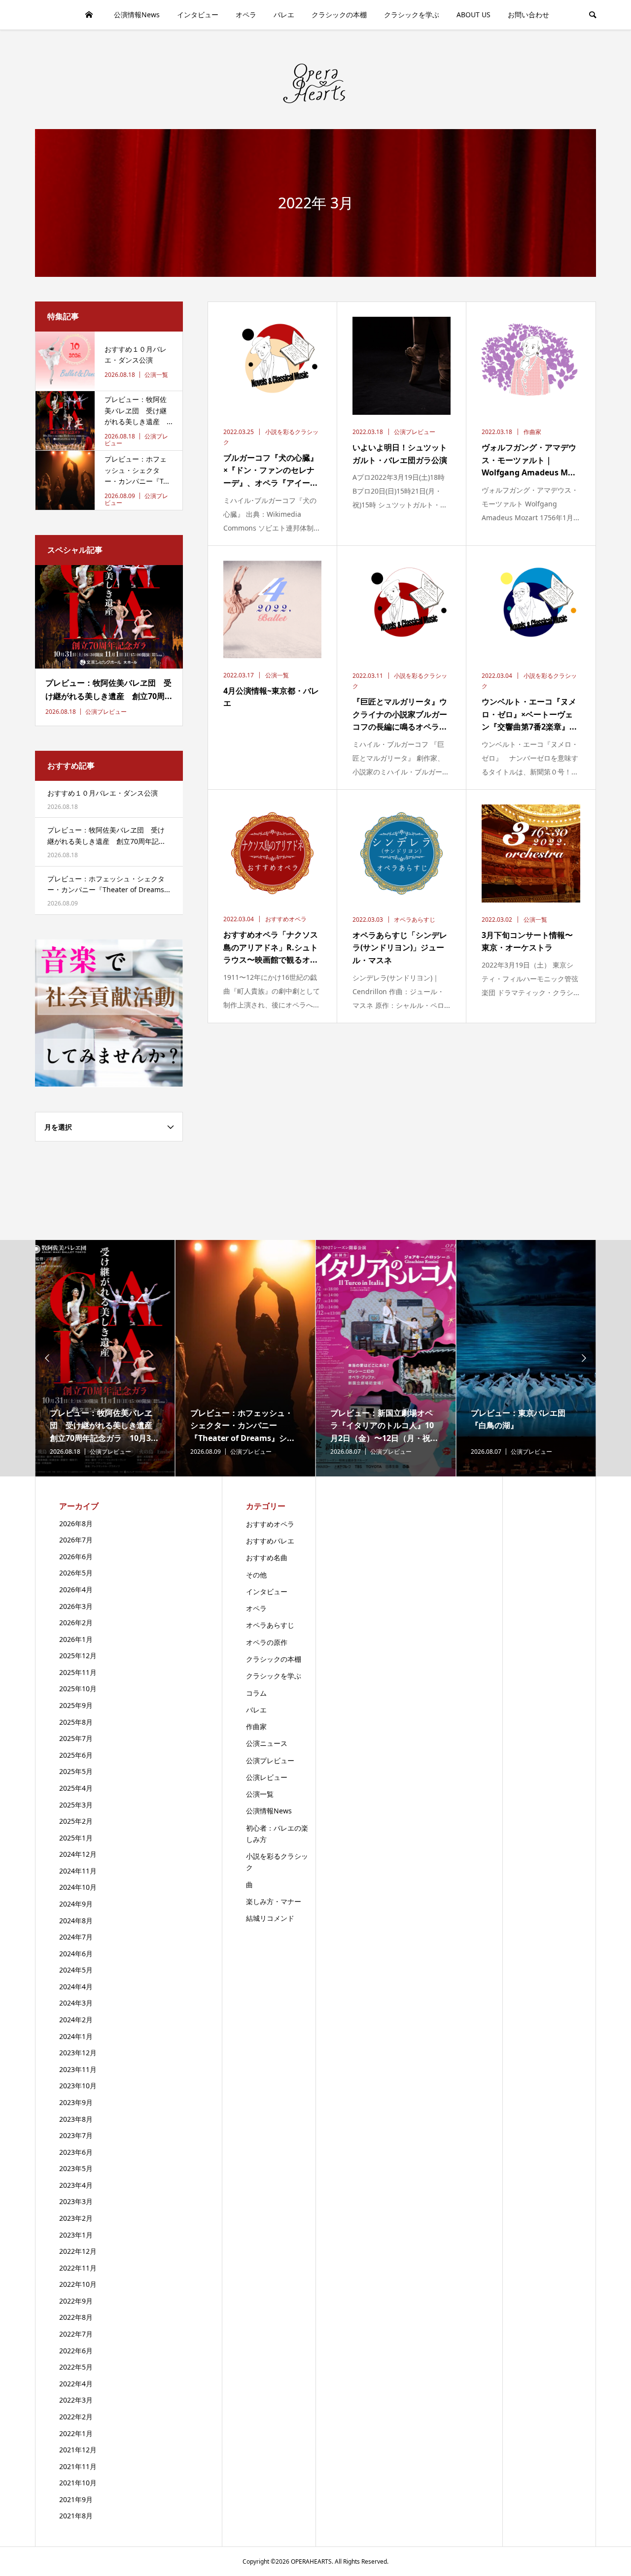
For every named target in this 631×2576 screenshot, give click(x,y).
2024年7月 (76, 1937)
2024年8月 (76, 1921)
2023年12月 (78, 2053)
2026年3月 (76, 1606)
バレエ (284, 15)
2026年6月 (76, 1556)
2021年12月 (78, 2450)
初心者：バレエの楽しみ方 (277, 1834)
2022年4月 (76, 2384)
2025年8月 (76, 1722)
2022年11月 (78, 2268)
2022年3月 (76, 2400)
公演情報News (137, 15)
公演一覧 (260, 1794)
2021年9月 (76, 2499)
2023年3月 (76, 2201)
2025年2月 (76, 1821)
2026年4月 (76, 1589)
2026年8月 (76, 1523)
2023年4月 (76, 2185)
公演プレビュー (270, 1760)
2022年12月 (78, 2251)
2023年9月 (76, 2102)
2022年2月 (76, 2417)
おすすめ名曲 (267, 1557)
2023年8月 (76, 2119)
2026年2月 (76, 1623)
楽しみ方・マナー (274, 1901)
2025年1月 (76, 1838)
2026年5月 (76, 1573)
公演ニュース (267, 1743)
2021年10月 (78, 2483)
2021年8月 (76, 2516)
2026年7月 (76, 1540)
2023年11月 (78, 2069)
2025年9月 (76, 1705)
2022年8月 (76, 2317)
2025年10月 (78, 1689)
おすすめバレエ (270, 1541)
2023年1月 (76, 2235)
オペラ (246, 15)
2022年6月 (76, 2351)
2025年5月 (76, 1771)
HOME (89, 15)
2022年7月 (76, 2334)
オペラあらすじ (270, 1625)
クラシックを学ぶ (412, 15)
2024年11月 (78, 1871)
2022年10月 (78, 2284)
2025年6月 (76, 1755)
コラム (256, 1693)
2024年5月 (76, 1970)
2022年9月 (76, 2301)
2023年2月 (76, 2218)
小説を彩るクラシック (277, 1862)
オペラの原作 (267, 1642)
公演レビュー (267, 1777)
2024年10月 (78, 1887)
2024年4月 (76, 1987)
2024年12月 (78, 1854)
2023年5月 (76, 2168)
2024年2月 (76, 2020)
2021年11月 (78, 2466)
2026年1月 (76, 1639)
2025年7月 (76, 1738)
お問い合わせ (528, 15)
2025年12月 (78, 1656)
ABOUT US (473, 15)
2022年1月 (76, 2433)
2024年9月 (76, 1904)
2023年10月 (78, 2086)
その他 (256, 1575)
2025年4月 (76, 1788)
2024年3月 (76, 2003)
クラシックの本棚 (339, 15)
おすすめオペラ (270, 1524)
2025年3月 (76, 1805)
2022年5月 (76, 2367)
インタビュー (198, 15)
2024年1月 (76, 2036)
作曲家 (256, 1726)
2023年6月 (76, 2152)
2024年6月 (76, 1954)
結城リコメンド (270, 1918)
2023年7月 (76, 2135)
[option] (105, 1358)
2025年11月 (78, 1672)
